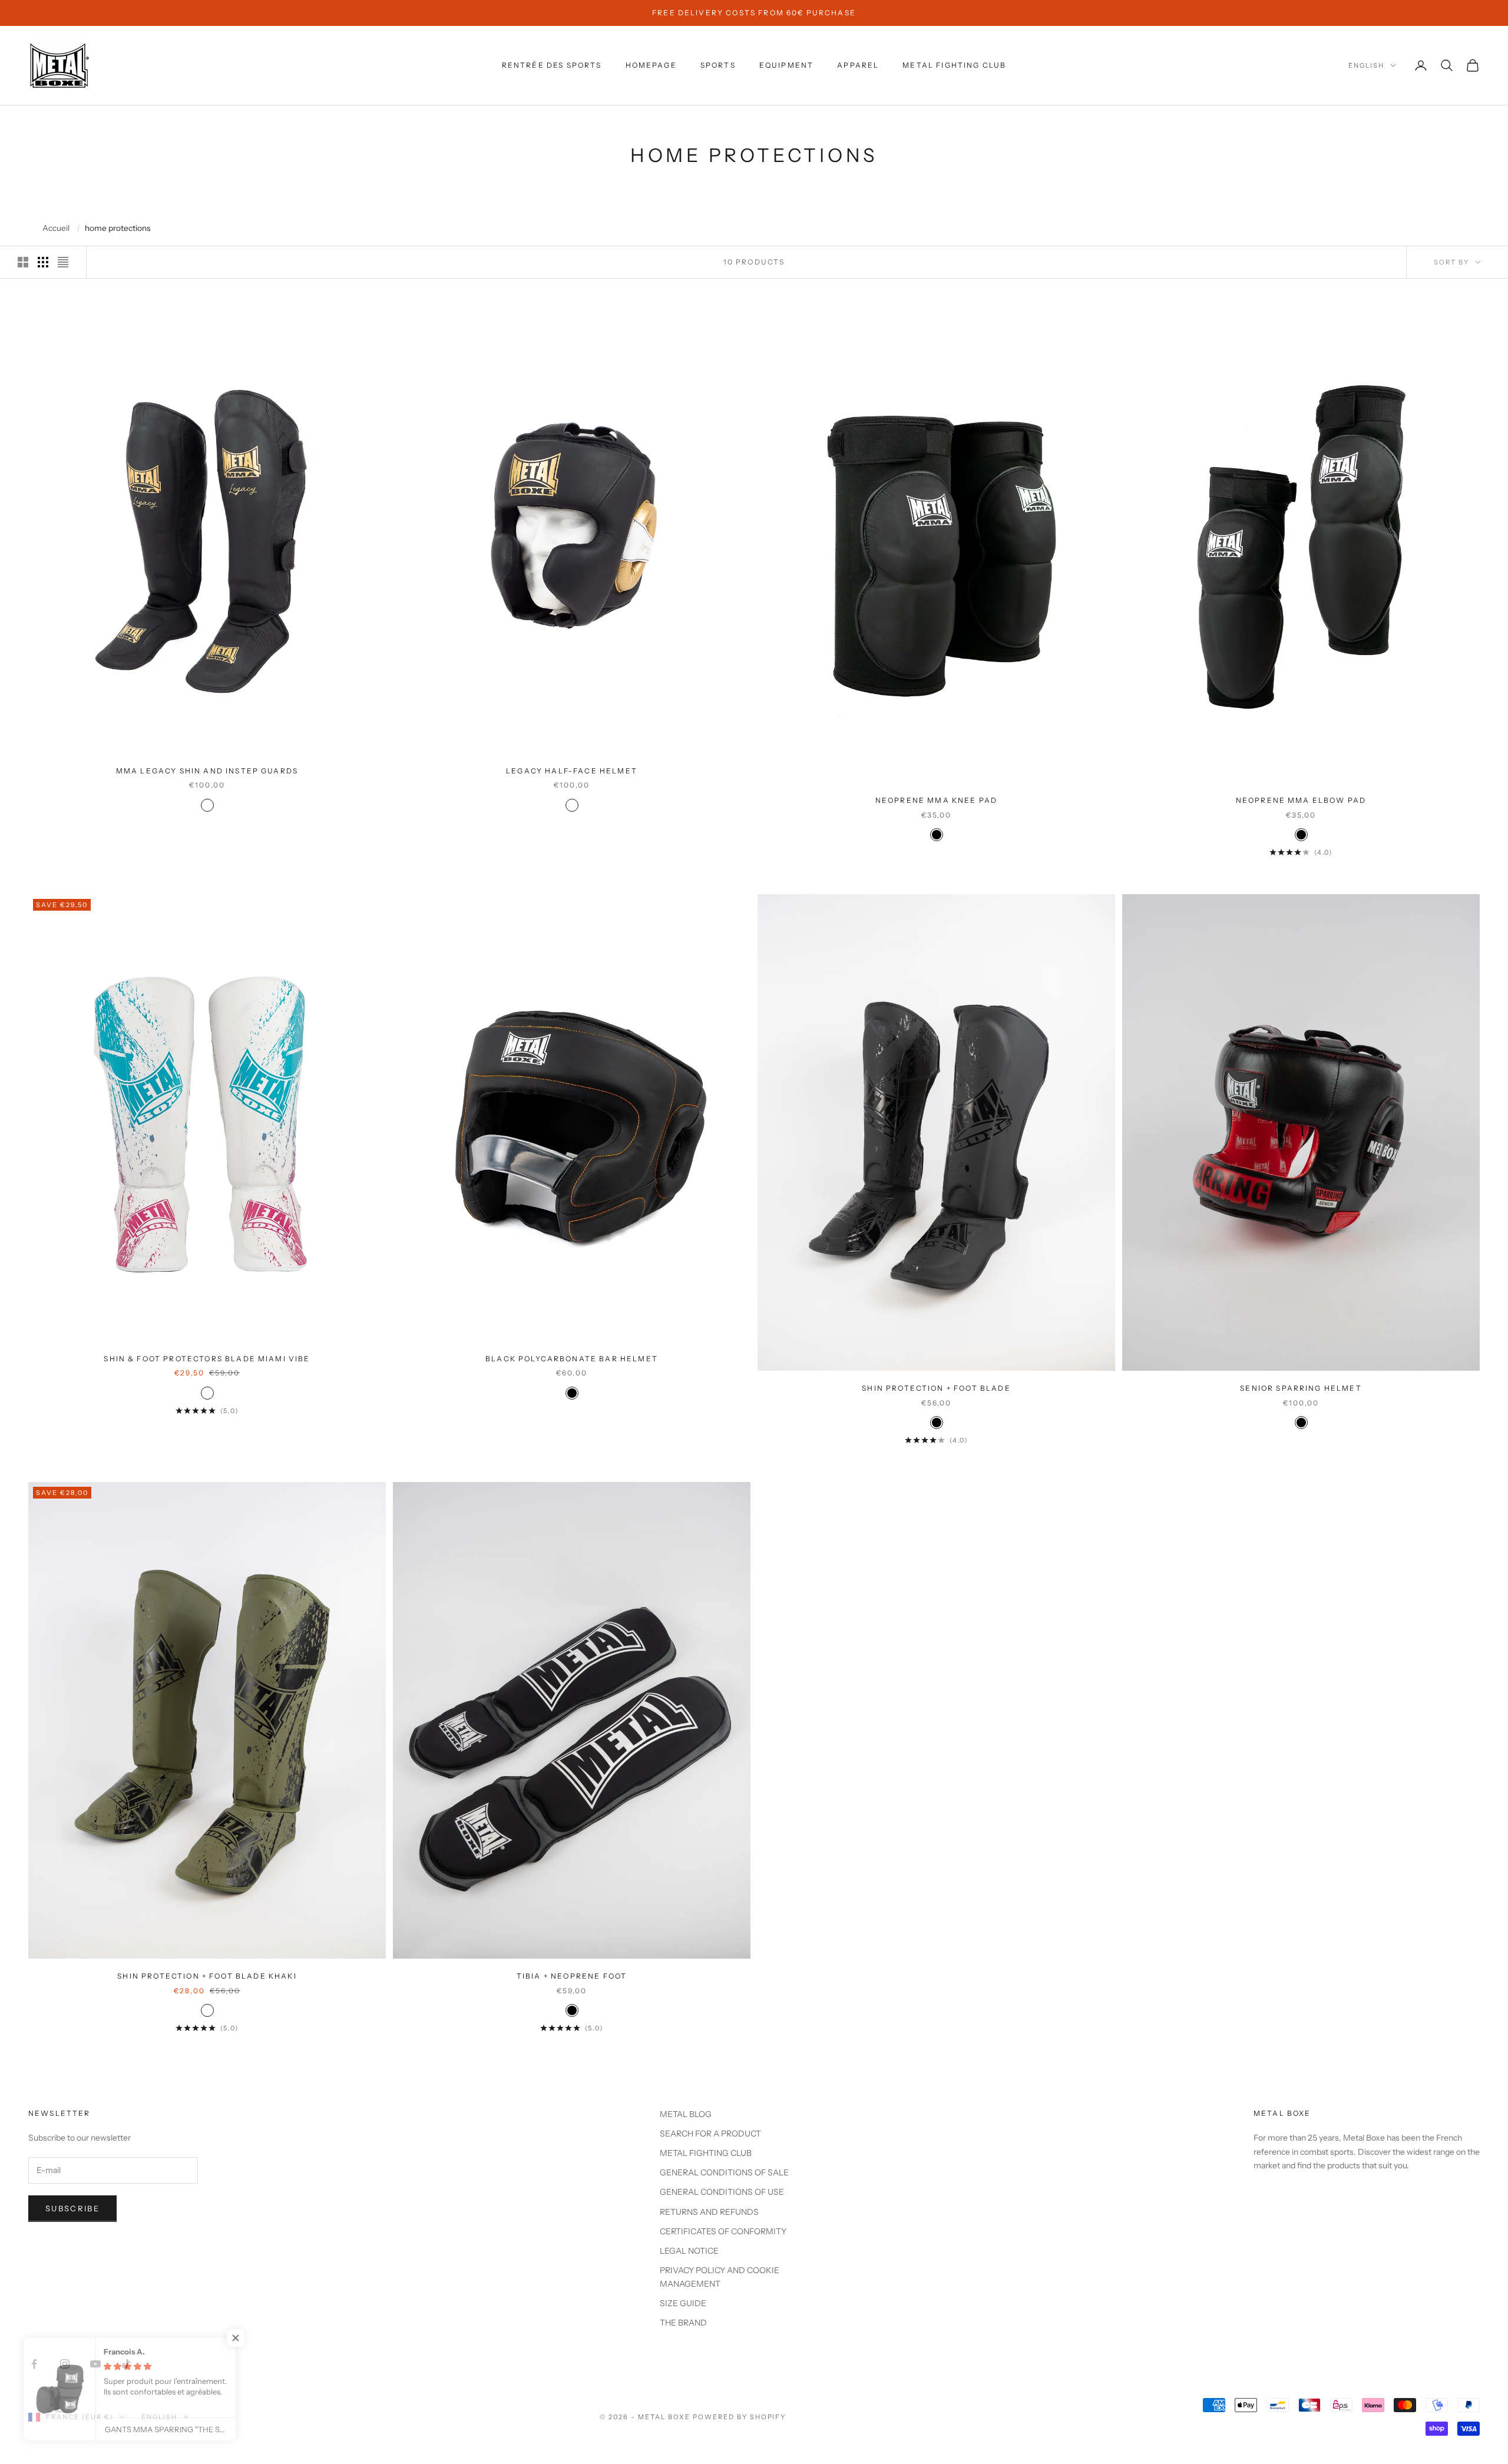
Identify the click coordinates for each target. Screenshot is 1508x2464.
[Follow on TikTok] (126, 2364)
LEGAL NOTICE (689, 2251)
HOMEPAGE (651, 65)
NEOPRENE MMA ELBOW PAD (1301, 800)
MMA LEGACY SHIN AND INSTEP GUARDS (207, 771)
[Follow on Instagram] (65, 2364)
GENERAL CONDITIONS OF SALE (724, 2172)
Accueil (56, 229)
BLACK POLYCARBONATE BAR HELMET (572, 1359)
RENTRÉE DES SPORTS (552, 65)
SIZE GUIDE (683, 2303)
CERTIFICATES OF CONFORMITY (723, 2231)
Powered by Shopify (740, 2417)
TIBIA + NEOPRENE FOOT (572, 1976)
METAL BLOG (686, 2114)
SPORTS (718, 65)
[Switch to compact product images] (63, 262)
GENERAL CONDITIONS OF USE (722, 2192)
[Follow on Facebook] (34, 2364)
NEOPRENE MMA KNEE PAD (936, 800)
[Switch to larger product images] (23, 262)
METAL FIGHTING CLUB (954, 65)
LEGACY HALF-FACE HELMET (572, 771)
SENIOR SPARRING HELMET (1301, 1388)
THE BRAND (683, 2323)
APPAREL (858, 65)
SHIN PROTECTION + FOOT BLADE (936, 1388)
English (1366, 65)
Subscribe (72, 2208)
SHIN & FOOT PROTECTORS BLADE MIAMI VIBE (207, 1359)
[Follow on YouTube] (95, 2364)
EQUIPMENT (786, 65)
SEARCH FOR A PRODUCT (710, 2134)
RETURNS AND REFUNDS (709, 2212)
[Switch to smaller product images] (43, 262)
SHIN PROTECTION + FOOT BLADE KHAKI (207, 1976)
